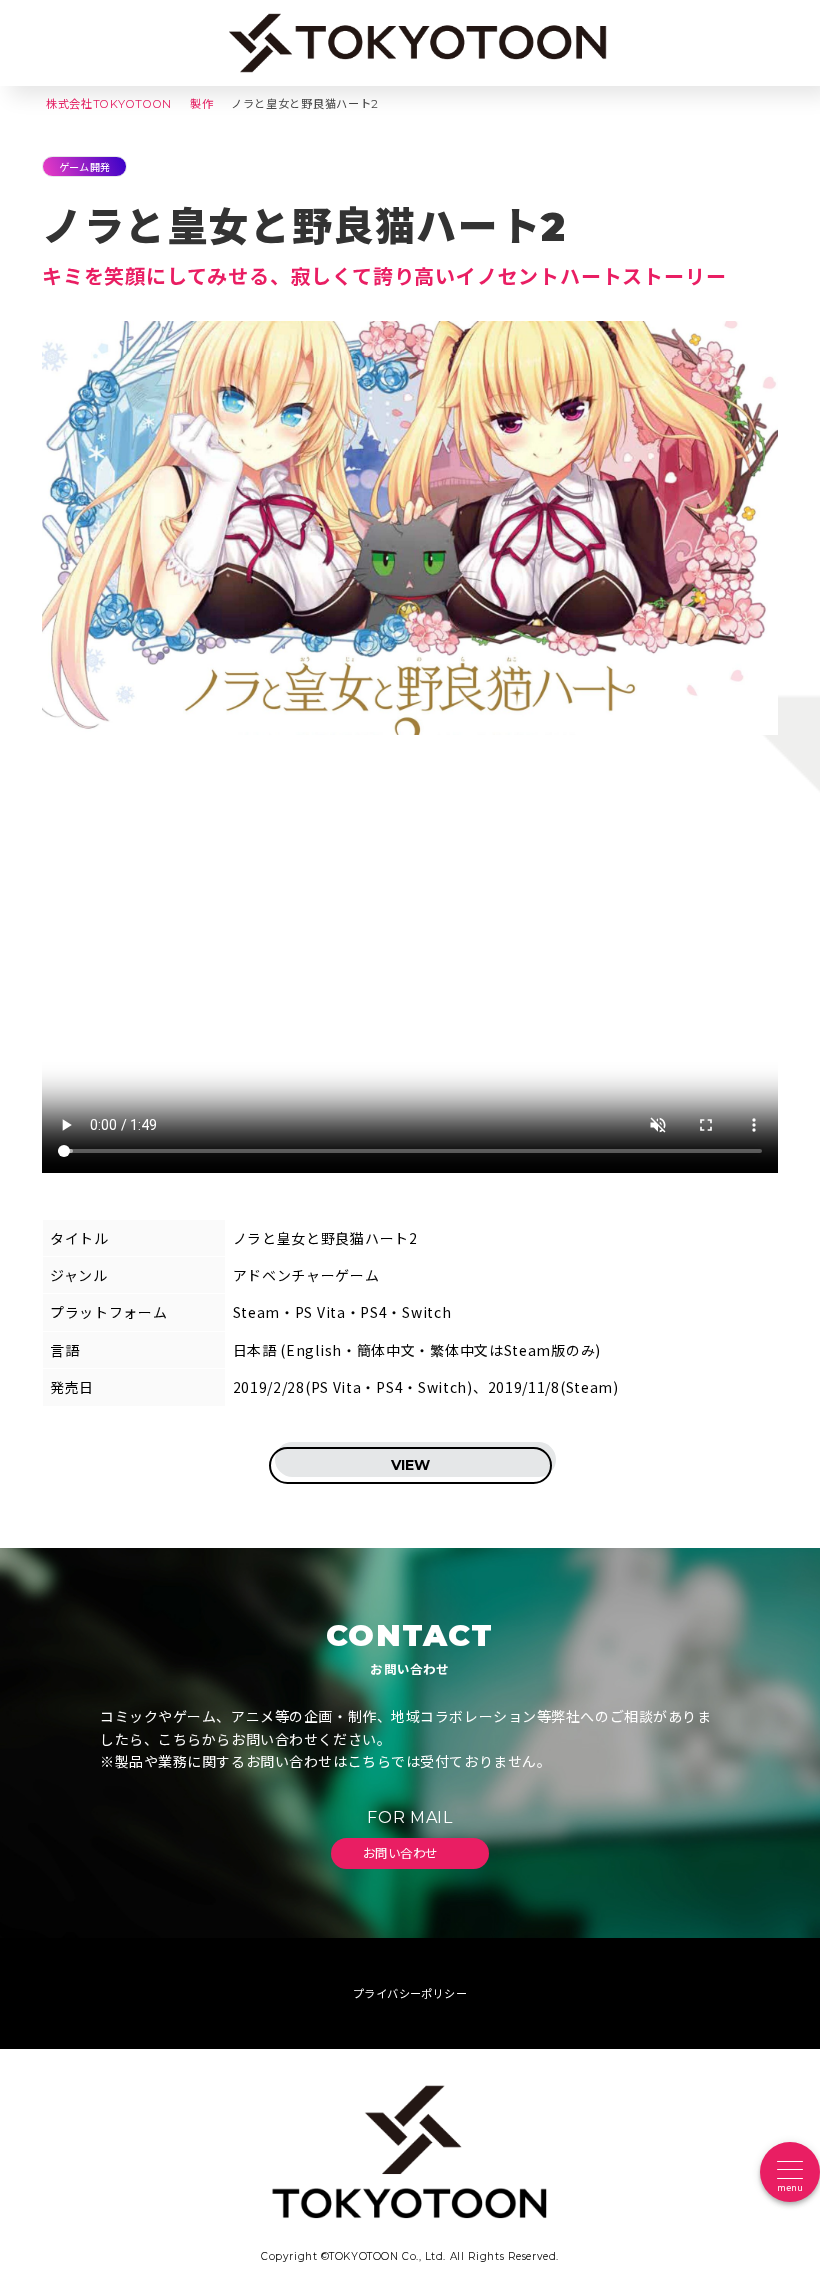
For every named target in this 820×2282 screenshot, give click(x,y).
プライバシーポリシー (410, 1994)
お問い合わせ (402, 1853)
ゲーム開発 (84, 166)
